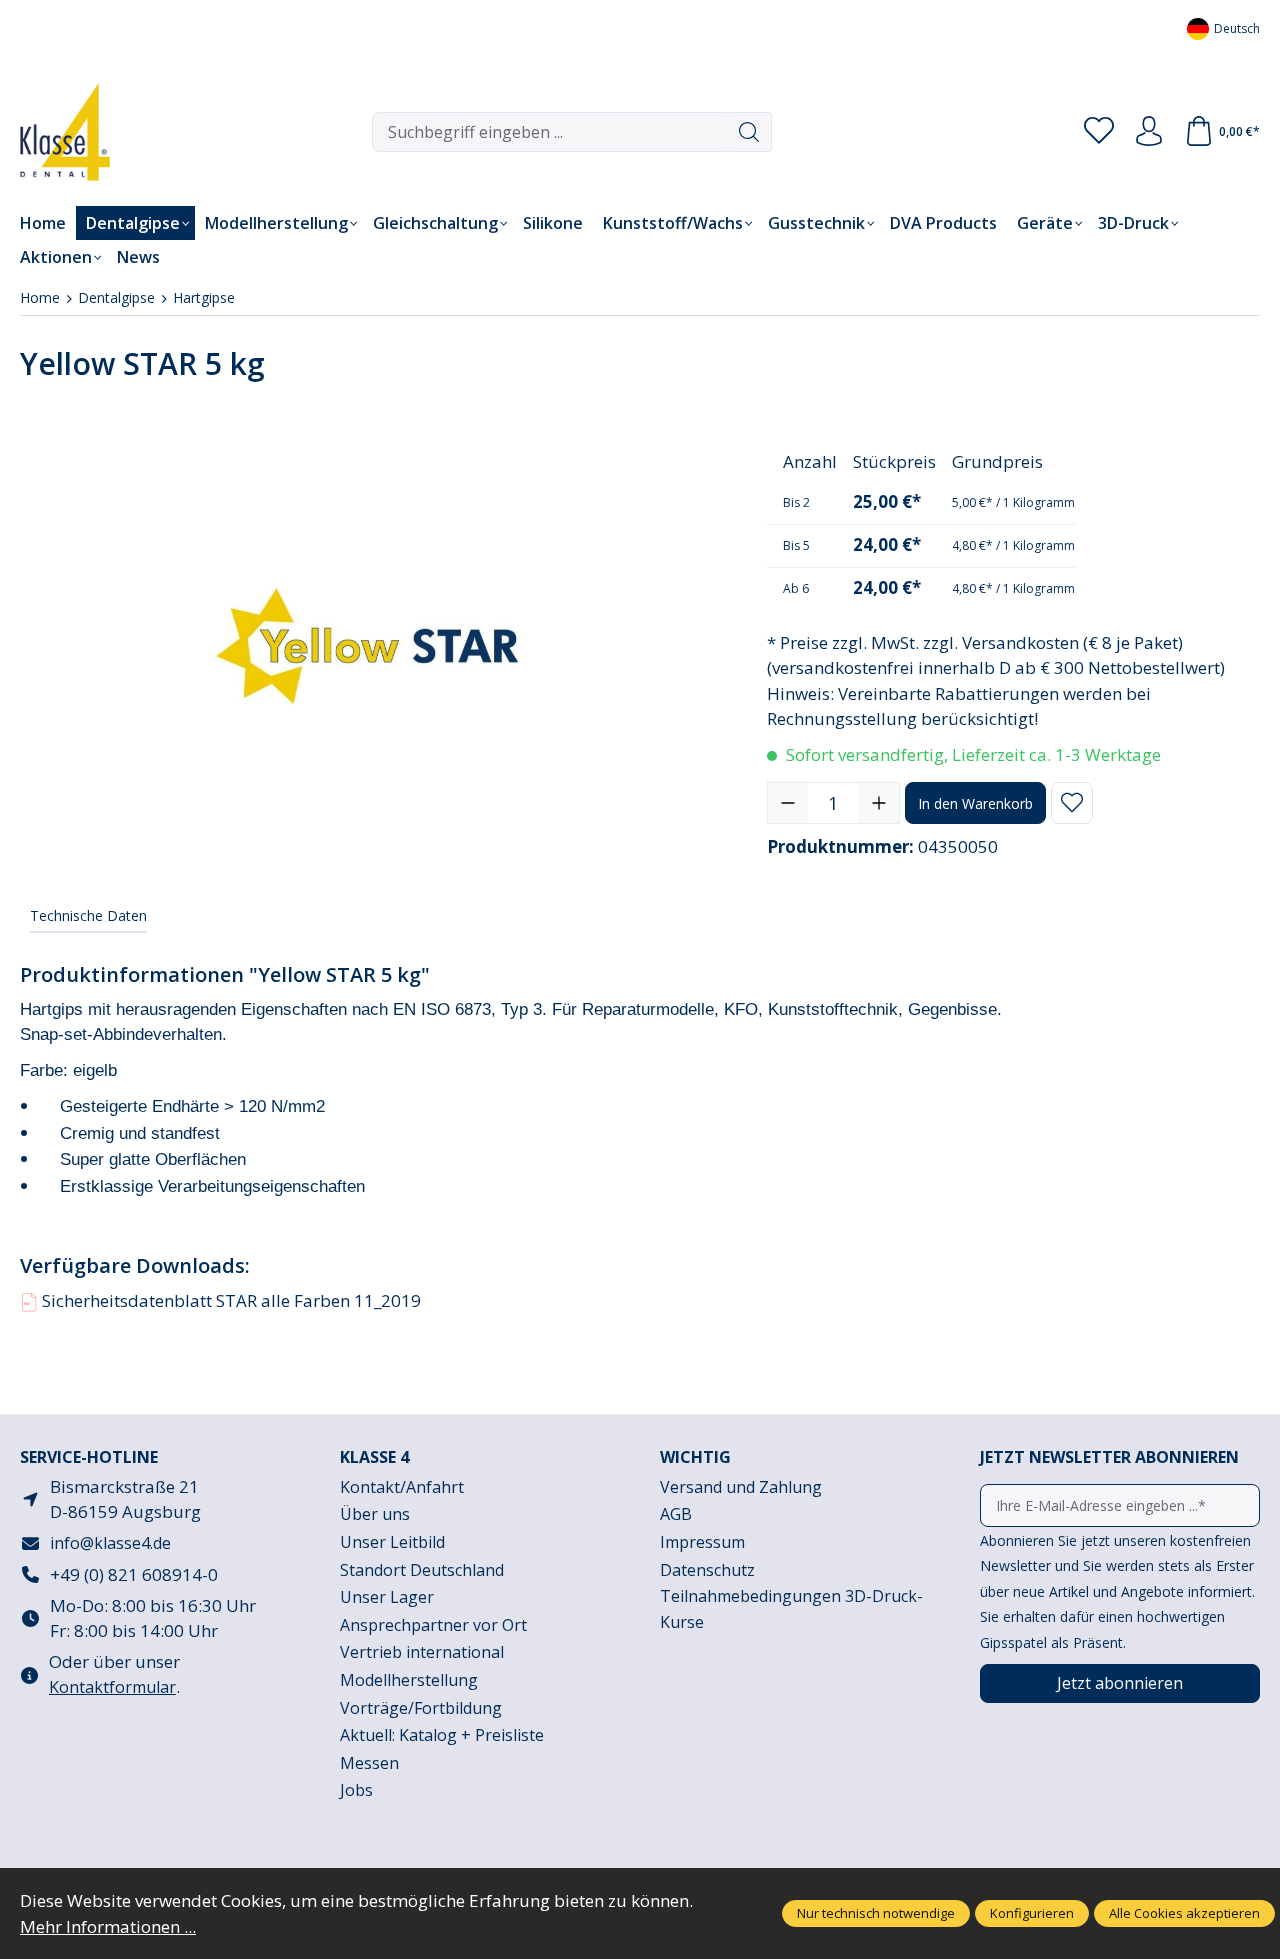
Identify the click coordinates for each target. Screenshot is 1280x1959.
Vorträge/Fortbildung (421, 1708)
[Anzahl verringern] (788, 803)
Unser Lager (387, 1597)
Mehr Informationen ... (108, 1926)
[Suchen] (749, 132)
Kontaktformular (112, 1687)
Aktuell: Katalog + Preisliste (442, 1735)
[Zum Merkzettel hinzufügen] (1072, 803)
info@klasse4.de (110, 1543)
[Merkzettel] (1099, 132)
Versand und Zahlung (741, 1487)
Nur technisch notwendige (876, 1913)
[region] (373, 647)
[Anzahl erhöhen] (879, 803)
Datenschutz (707, 1570)
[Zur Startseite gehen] (50, 132)
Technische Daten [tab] (88, 915)
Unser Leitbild (392, 1542)
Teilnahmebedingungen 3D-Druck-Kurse (791, 1609)
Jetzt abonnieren (1120, 1683)
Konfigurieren (1032, 1913)
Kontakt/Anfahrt (402, 1487)
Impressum (702, 1542)
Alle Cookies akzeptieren (1184, 1913)
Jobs (356, 1790)
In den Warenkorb (975, 803)
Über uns (375, 1514)
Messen (369, 1763)
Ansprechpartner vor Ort (433, 1625)
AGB (676, 1514)
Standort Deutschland (422, 1570)
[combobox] (550, 132)
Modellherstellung (409, 1680)
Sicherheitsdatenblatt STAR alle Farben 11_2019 (222, 1300)
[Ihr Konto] (1149, 132)
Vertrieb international (422, 1652)
